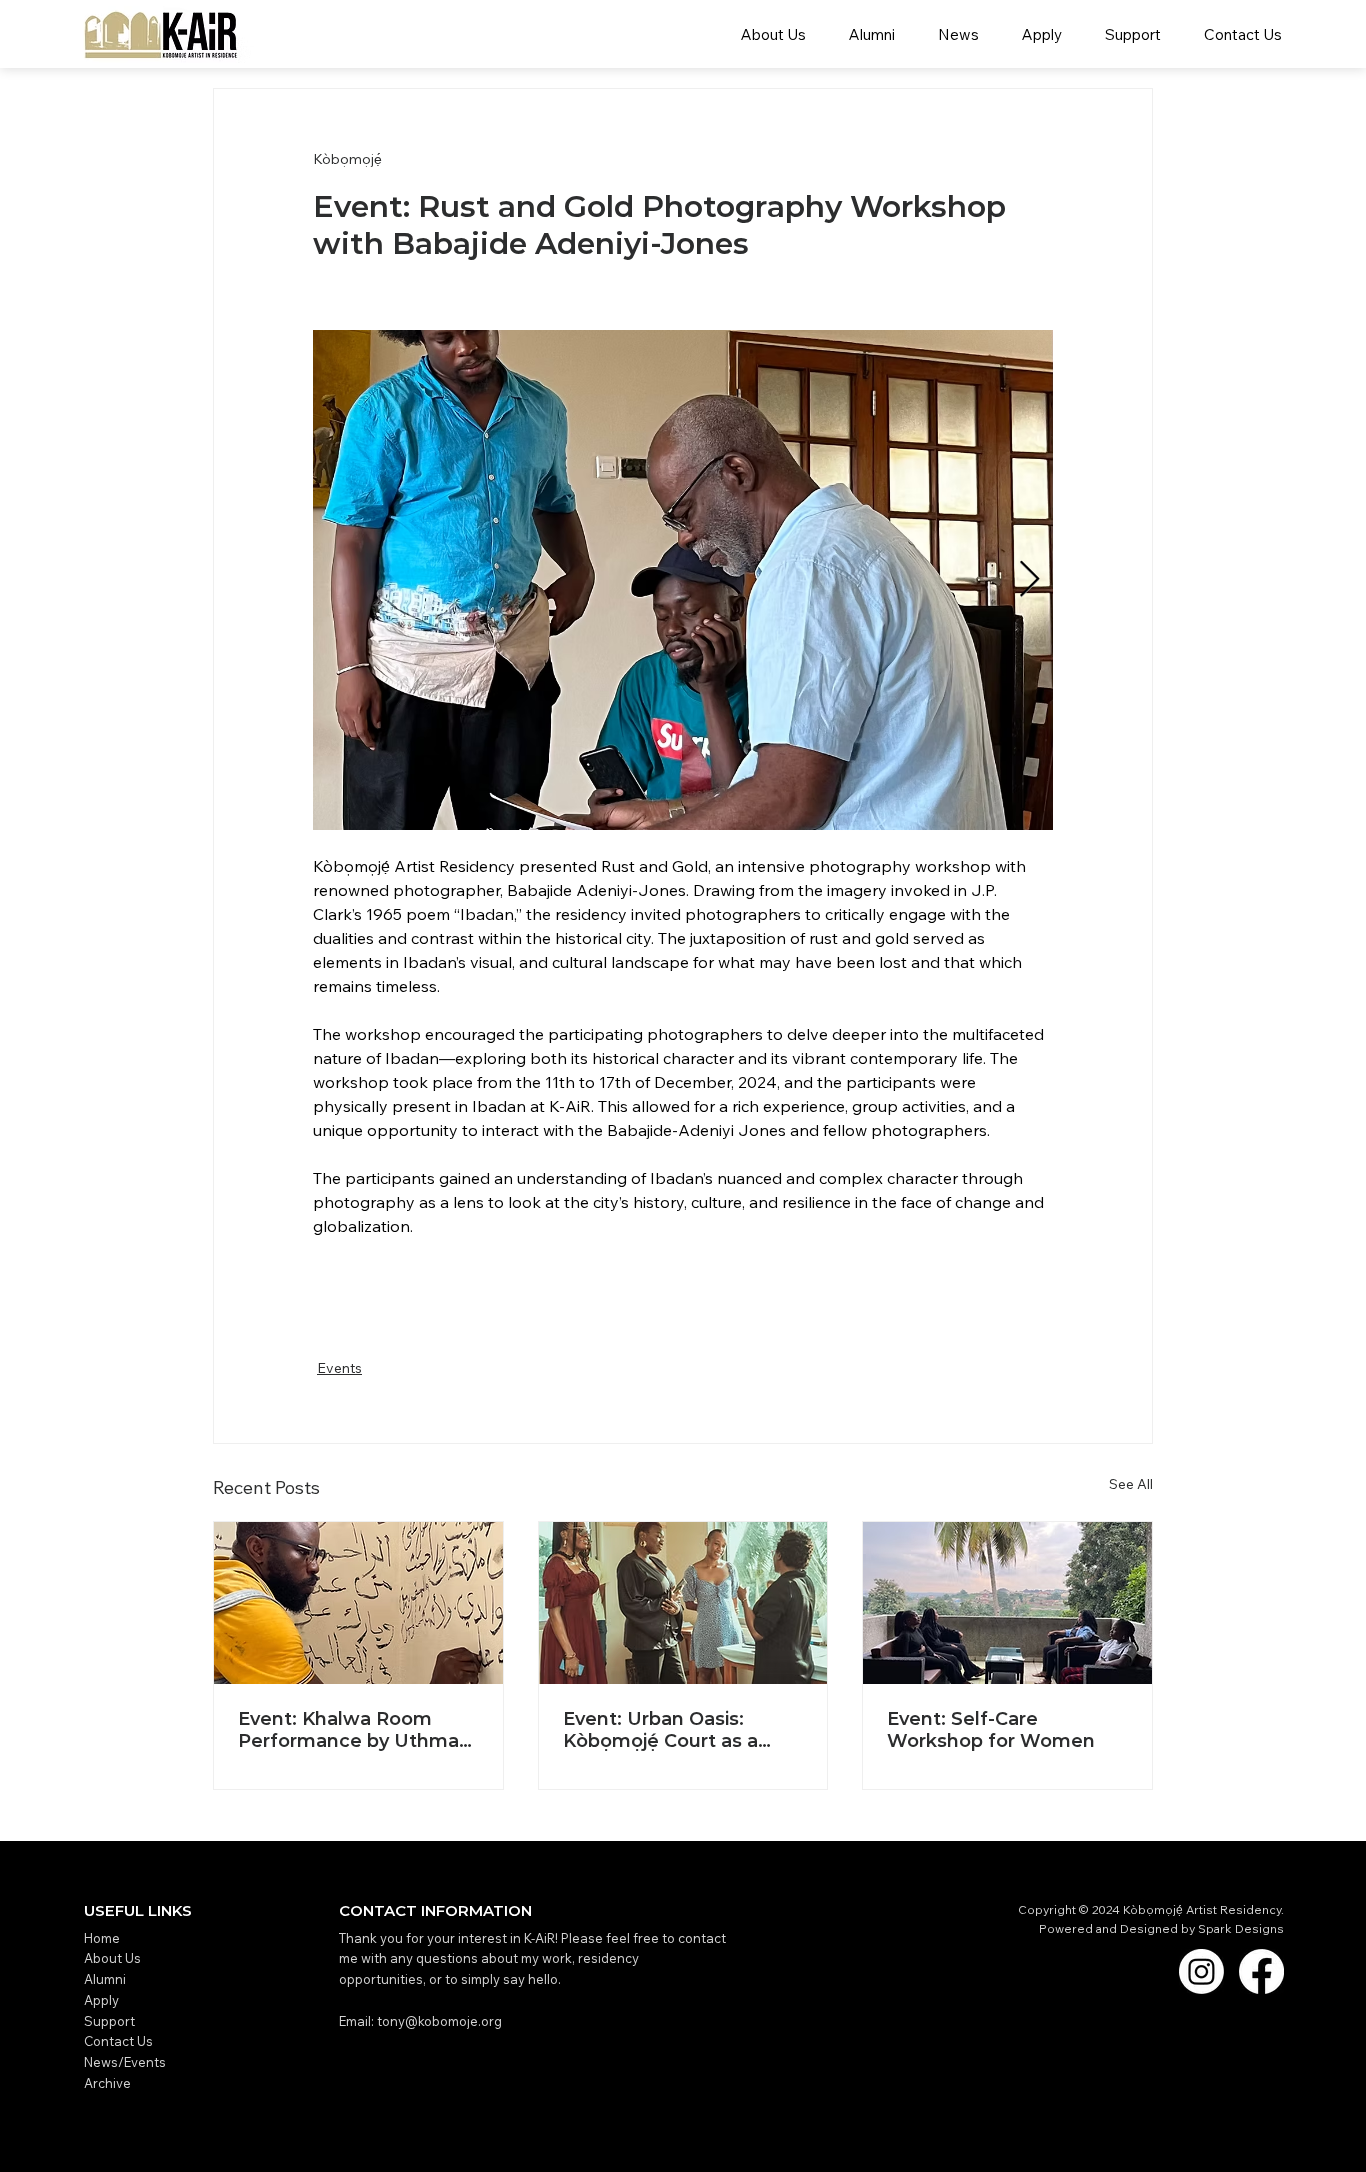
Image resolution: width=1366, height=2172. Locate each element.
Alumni (105, 1979)
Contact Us (118, 2041)
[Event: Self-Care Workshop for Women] (1007, 1603)
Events (339, 1368)
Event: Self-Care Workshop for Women (991, 1730)
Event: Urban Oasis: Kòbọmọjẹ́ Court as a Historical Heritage (660, 1730)
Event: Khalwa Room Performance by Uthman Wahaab (354, 1730)
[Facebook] (1261, 1971)
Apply (101, 2000)
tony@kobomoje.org (439, 2021)
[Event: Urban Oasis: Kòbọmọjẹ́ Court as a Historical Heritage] (683, 1603)
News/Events (126, 2062)
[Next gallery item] (1029, 580)
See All (1131, 1484)
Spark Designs (1241, 1928)
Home (102, 1938)
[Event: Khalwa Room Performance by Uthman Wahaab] (358, 1603)
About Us (112, 1958)
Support (109, 2021)
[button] (958, 34)
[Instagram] (1201, 1971)
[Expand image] (683, 580)
